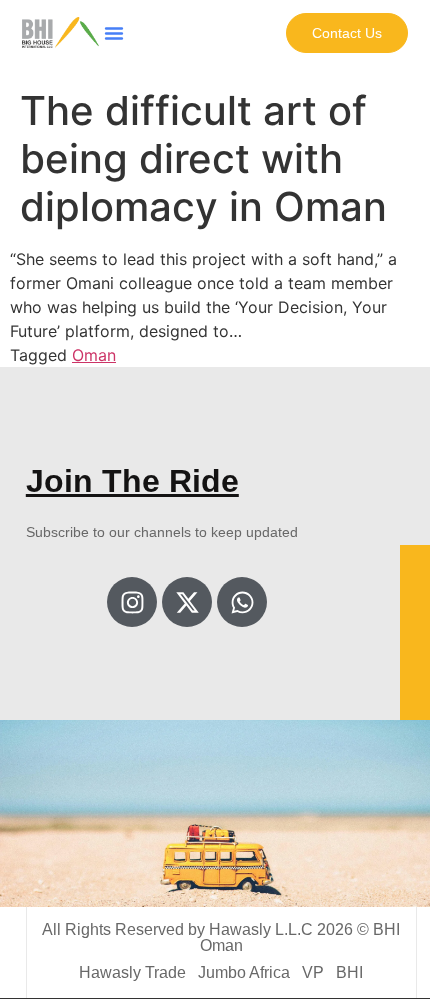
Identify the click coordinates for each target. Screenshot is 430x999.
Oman (94, 355)
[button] (114, 33)
